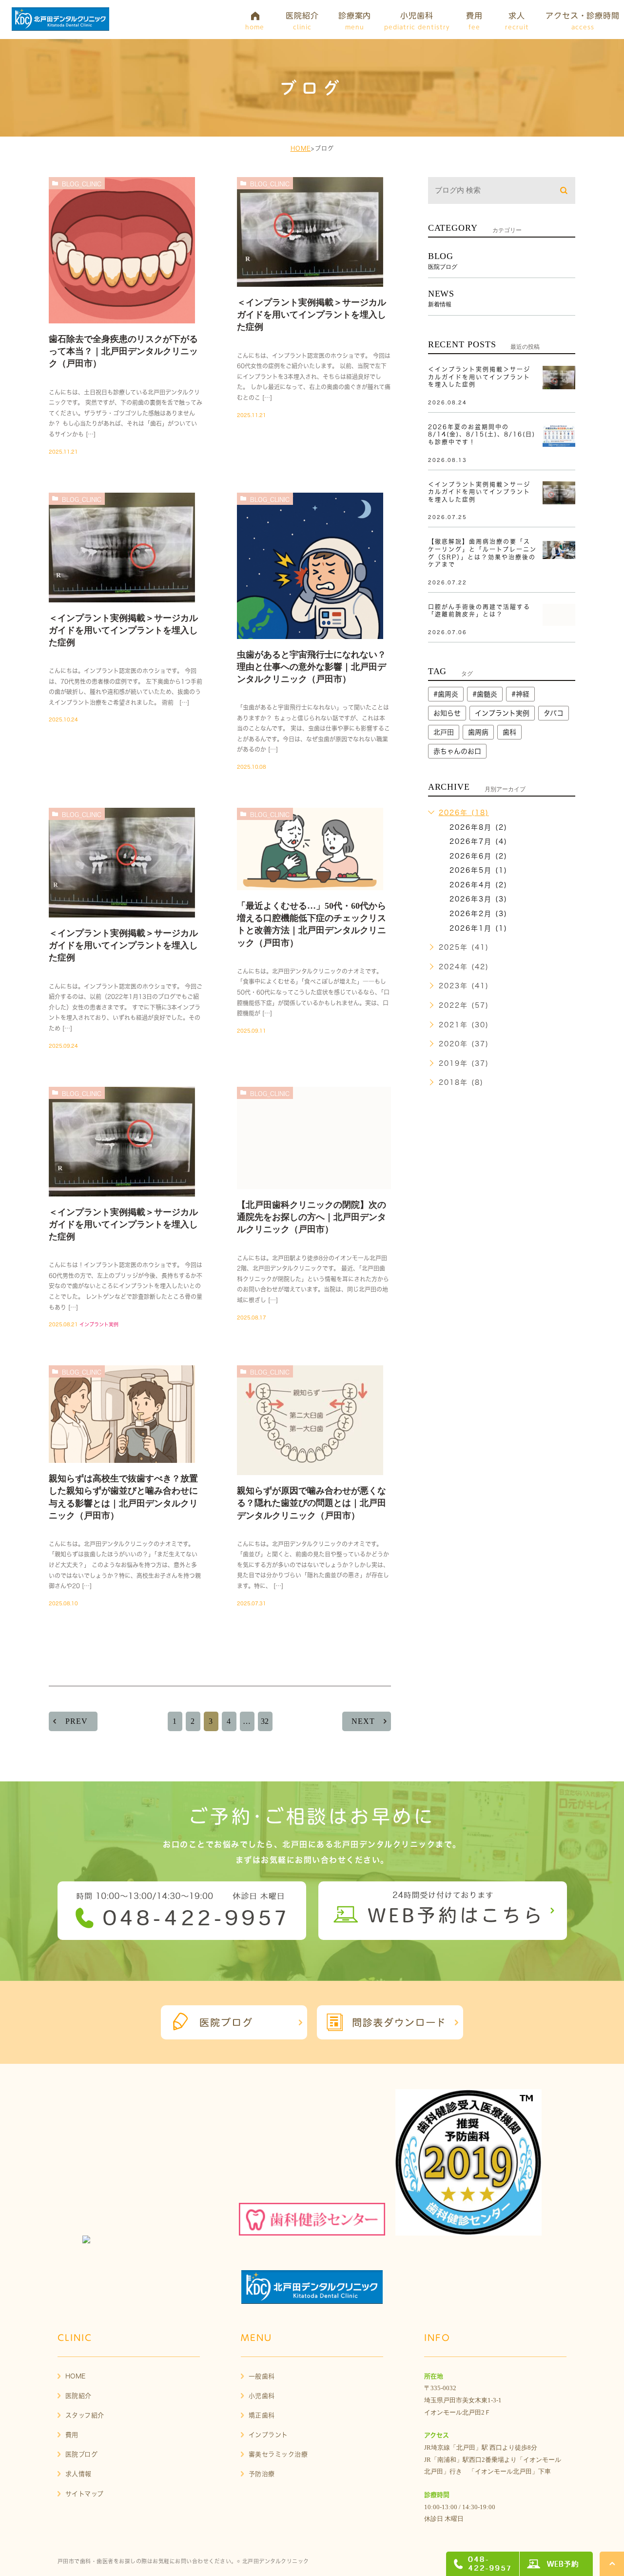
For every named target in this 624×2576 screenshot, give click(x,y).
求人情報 (78, 2474)
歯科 (509, 732)
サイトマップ (85, 2494)
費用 (72, 2435)
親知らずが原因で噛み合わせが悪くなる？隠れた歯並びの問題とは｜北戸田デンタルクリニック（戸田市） (312, 1503)
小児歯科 (262, 2396)
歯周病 (478, 732)
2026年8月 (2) (478, 827)
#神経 (520, 694)
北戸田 (444, 732)
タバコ (554, 713)
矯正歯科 (262, 2415)
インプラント (268, 2435)
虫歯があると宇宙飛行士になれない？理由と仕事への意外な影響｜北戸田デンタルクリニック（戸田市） (312, 667)
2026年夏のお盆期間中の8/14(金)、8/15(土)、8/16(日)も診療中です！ (482, 434)
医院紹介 (78, 2396)
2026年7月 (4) (478, 841)
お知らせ (447, 713)
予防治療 (262, 2474)
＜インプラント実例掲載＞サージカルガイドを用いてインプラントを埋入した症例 (312, 315)
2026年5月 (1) (478, 870)
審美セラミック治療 (278, 2454)
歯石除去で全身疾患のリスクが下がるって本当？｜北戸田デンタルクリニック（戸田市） (123, 351)
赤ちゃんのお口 (457, 751)
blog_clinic (82, 184)
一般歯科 (262, 2376)
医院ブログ (82, 2454)
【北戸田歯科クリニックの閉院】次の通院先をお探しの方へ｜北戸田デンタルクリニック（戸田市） (312, 1217)
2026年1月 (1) (478, 928)
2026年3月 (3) (478, 899)
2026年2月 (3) (478, 914)
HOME (301, 148)
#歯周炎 (446, 694)
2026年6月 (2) (478, 856)
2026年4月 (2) (478, 885)
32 (265, 1721)
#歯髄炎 (485, 694)
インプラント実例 (99, 1324)
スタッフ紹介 (85, 2415)
